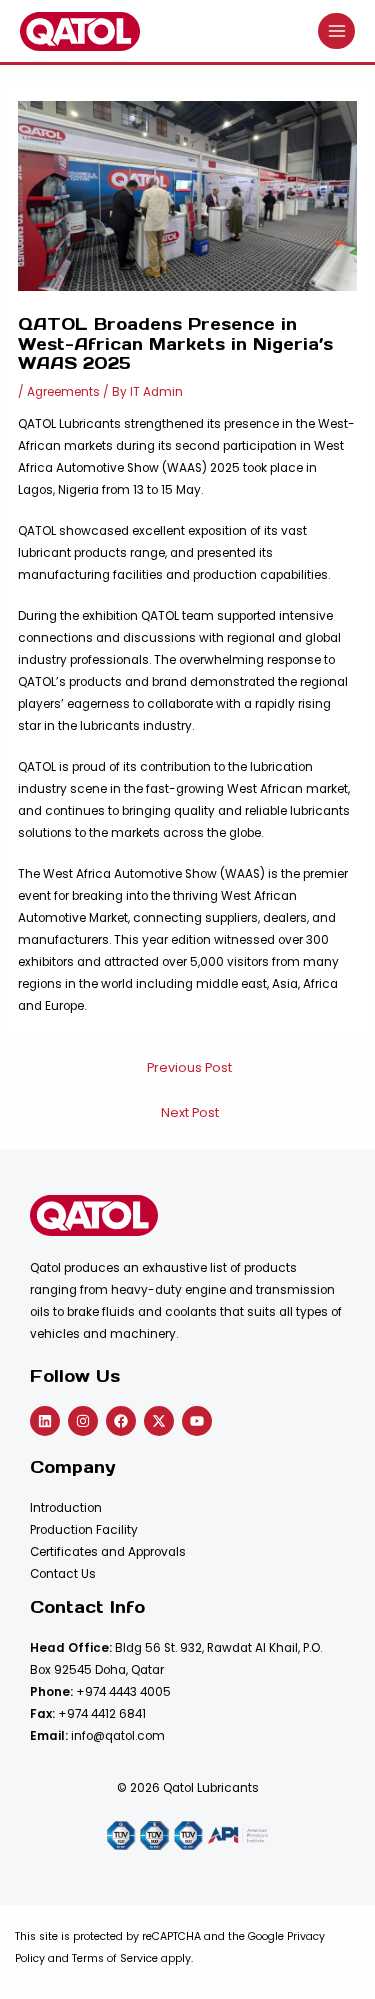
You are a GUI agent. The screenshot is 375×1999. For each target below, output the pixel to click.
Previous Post (189, 1067)
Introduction (66, 1508)
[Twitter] (159, 1421)
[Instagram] (83, 1421)
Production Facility (84, 1530)
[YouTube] (197, 1421)
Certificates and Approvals (108, 1552)
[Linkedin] (45, 1421)
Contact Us (63, 1574)
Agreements (63, 392)
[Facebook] (121, 1421)
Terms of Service (115, 1958)
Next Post (190, 1112)
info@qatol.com (118, 1736)
